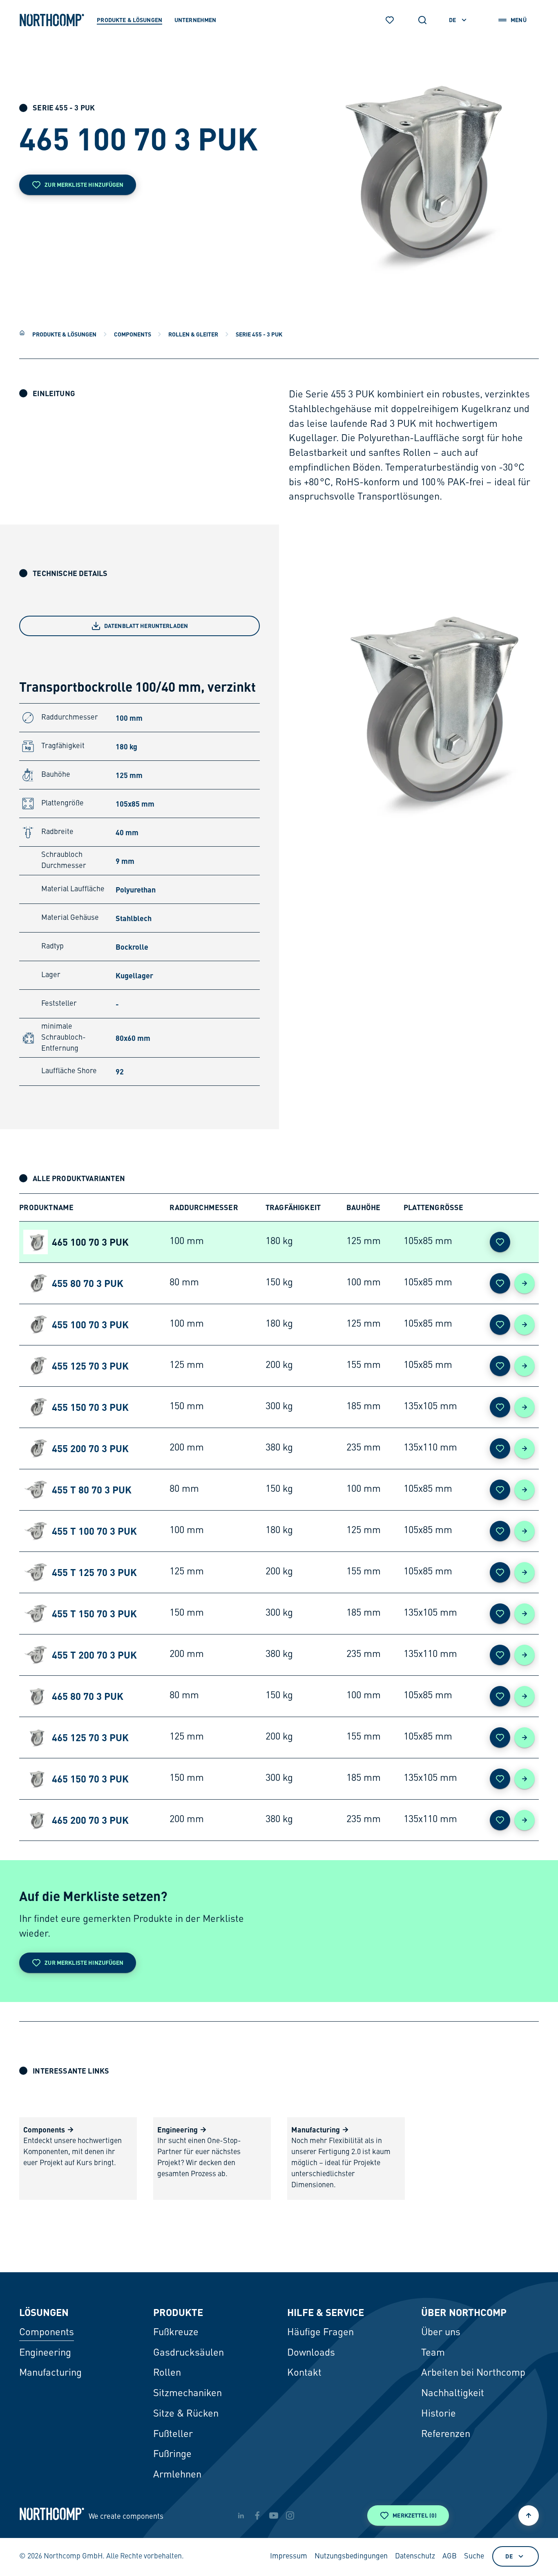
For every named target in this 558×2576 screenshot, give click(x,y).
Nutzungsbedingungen (351, 2556)
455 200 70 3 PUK (90, 1448)
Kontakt (304, 2373)
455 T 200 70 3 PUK (94, 1655)
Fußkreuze (176, 2333)
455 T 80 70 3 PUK (92, 1490)
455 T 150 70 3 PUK (94, 1613)
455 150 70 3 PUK (90, 1407)
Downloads (311, 2353)
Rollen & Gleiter (193, 334)
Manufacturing (50, 2373)
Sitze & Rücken (186, 2414)
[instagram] (290, 2515)
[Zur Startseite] (52, 20)
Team (433, 2353)
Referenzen (446, 2435)
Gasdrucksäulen (189, 2353)
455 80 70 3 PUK (88, 1283)
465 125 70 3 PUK (90, 1737)
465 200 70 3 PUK (90, 1820)
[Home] (22, 333)
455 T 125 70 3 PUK (94, 1572)
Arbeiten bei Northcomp (473, 2373)
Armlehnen (177, 2475)
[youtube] (274, 2515)
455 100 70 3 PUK (90, 1324)
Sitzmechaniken (187, 2394)
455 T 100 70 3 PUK (94, 1531)
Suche (474, 2556)
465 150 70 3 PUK (90, 1779)
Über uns (441, 2333)
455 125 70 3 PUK (90, 1366)
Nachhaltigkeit (453, 2394)
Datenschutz (415, 2556)
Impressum (289, 2556)
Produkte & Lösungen (64, 334)
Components (133, 334)
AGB (450, 2556)
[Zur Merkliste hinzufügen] (500, 1242)
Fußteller (173, 2435)
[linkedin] (241, 2515)
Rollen (167, 2373)
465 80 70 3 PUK (88, 1696)
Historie (439, 2414)
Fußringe (172, 2455)
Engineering (45, 2353)
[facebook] (257, 2515)
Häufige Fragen (320, 2333)
